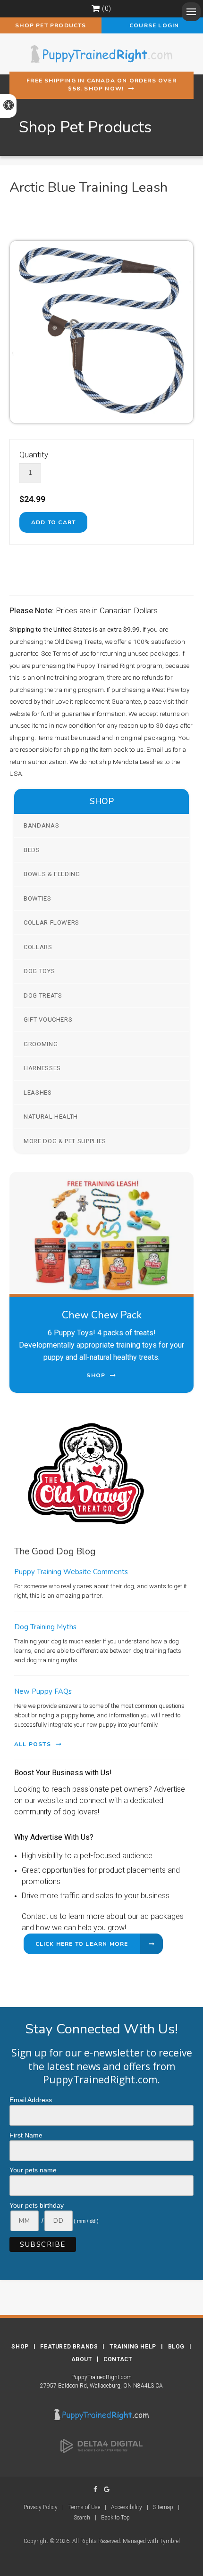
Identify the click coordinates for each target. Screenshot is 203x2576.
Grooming (41, 1044)
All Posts (33, 1744)
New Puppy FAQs (43, 1691)
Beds (32, 850)
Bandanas (41, 825)
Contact (118, 2359)
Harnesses (42, 1068)
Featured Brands (69, 2347)
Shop (20, 2347)
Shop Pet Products (51, 25)
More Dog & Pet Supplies (65, 1141)
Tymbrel (170, 2541)
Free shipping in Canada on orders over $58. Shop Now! (101, 85)
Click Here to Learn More (82, 1944)
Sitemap (163, 2507)
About (82, 2359)
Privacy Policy (41, 2507)
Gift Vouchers (48, 1020)
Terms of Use (84, 2507)
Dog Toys (39, 971)
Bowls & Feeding (52, 874)
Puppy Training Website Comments (71, 1572)
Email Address (31, 2100)
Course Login (152, 25)
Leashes (38, 1093)
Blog (176, 2347)
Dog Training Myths (45, 1627)
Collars (38, 947)
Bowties (38, 898)
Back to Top (115, 2518)
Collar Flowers (51, 922)
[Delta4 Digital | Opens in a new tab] (101, 2446)
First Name (26, 2135)
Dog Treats (43, 995)
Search (82, 2518)
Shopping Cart (96, 8)
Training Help (133, 2347)
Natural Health (51, 1117)
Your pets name (33, 2170)
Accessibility (127, 2507)
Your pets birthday (37, 2205)
